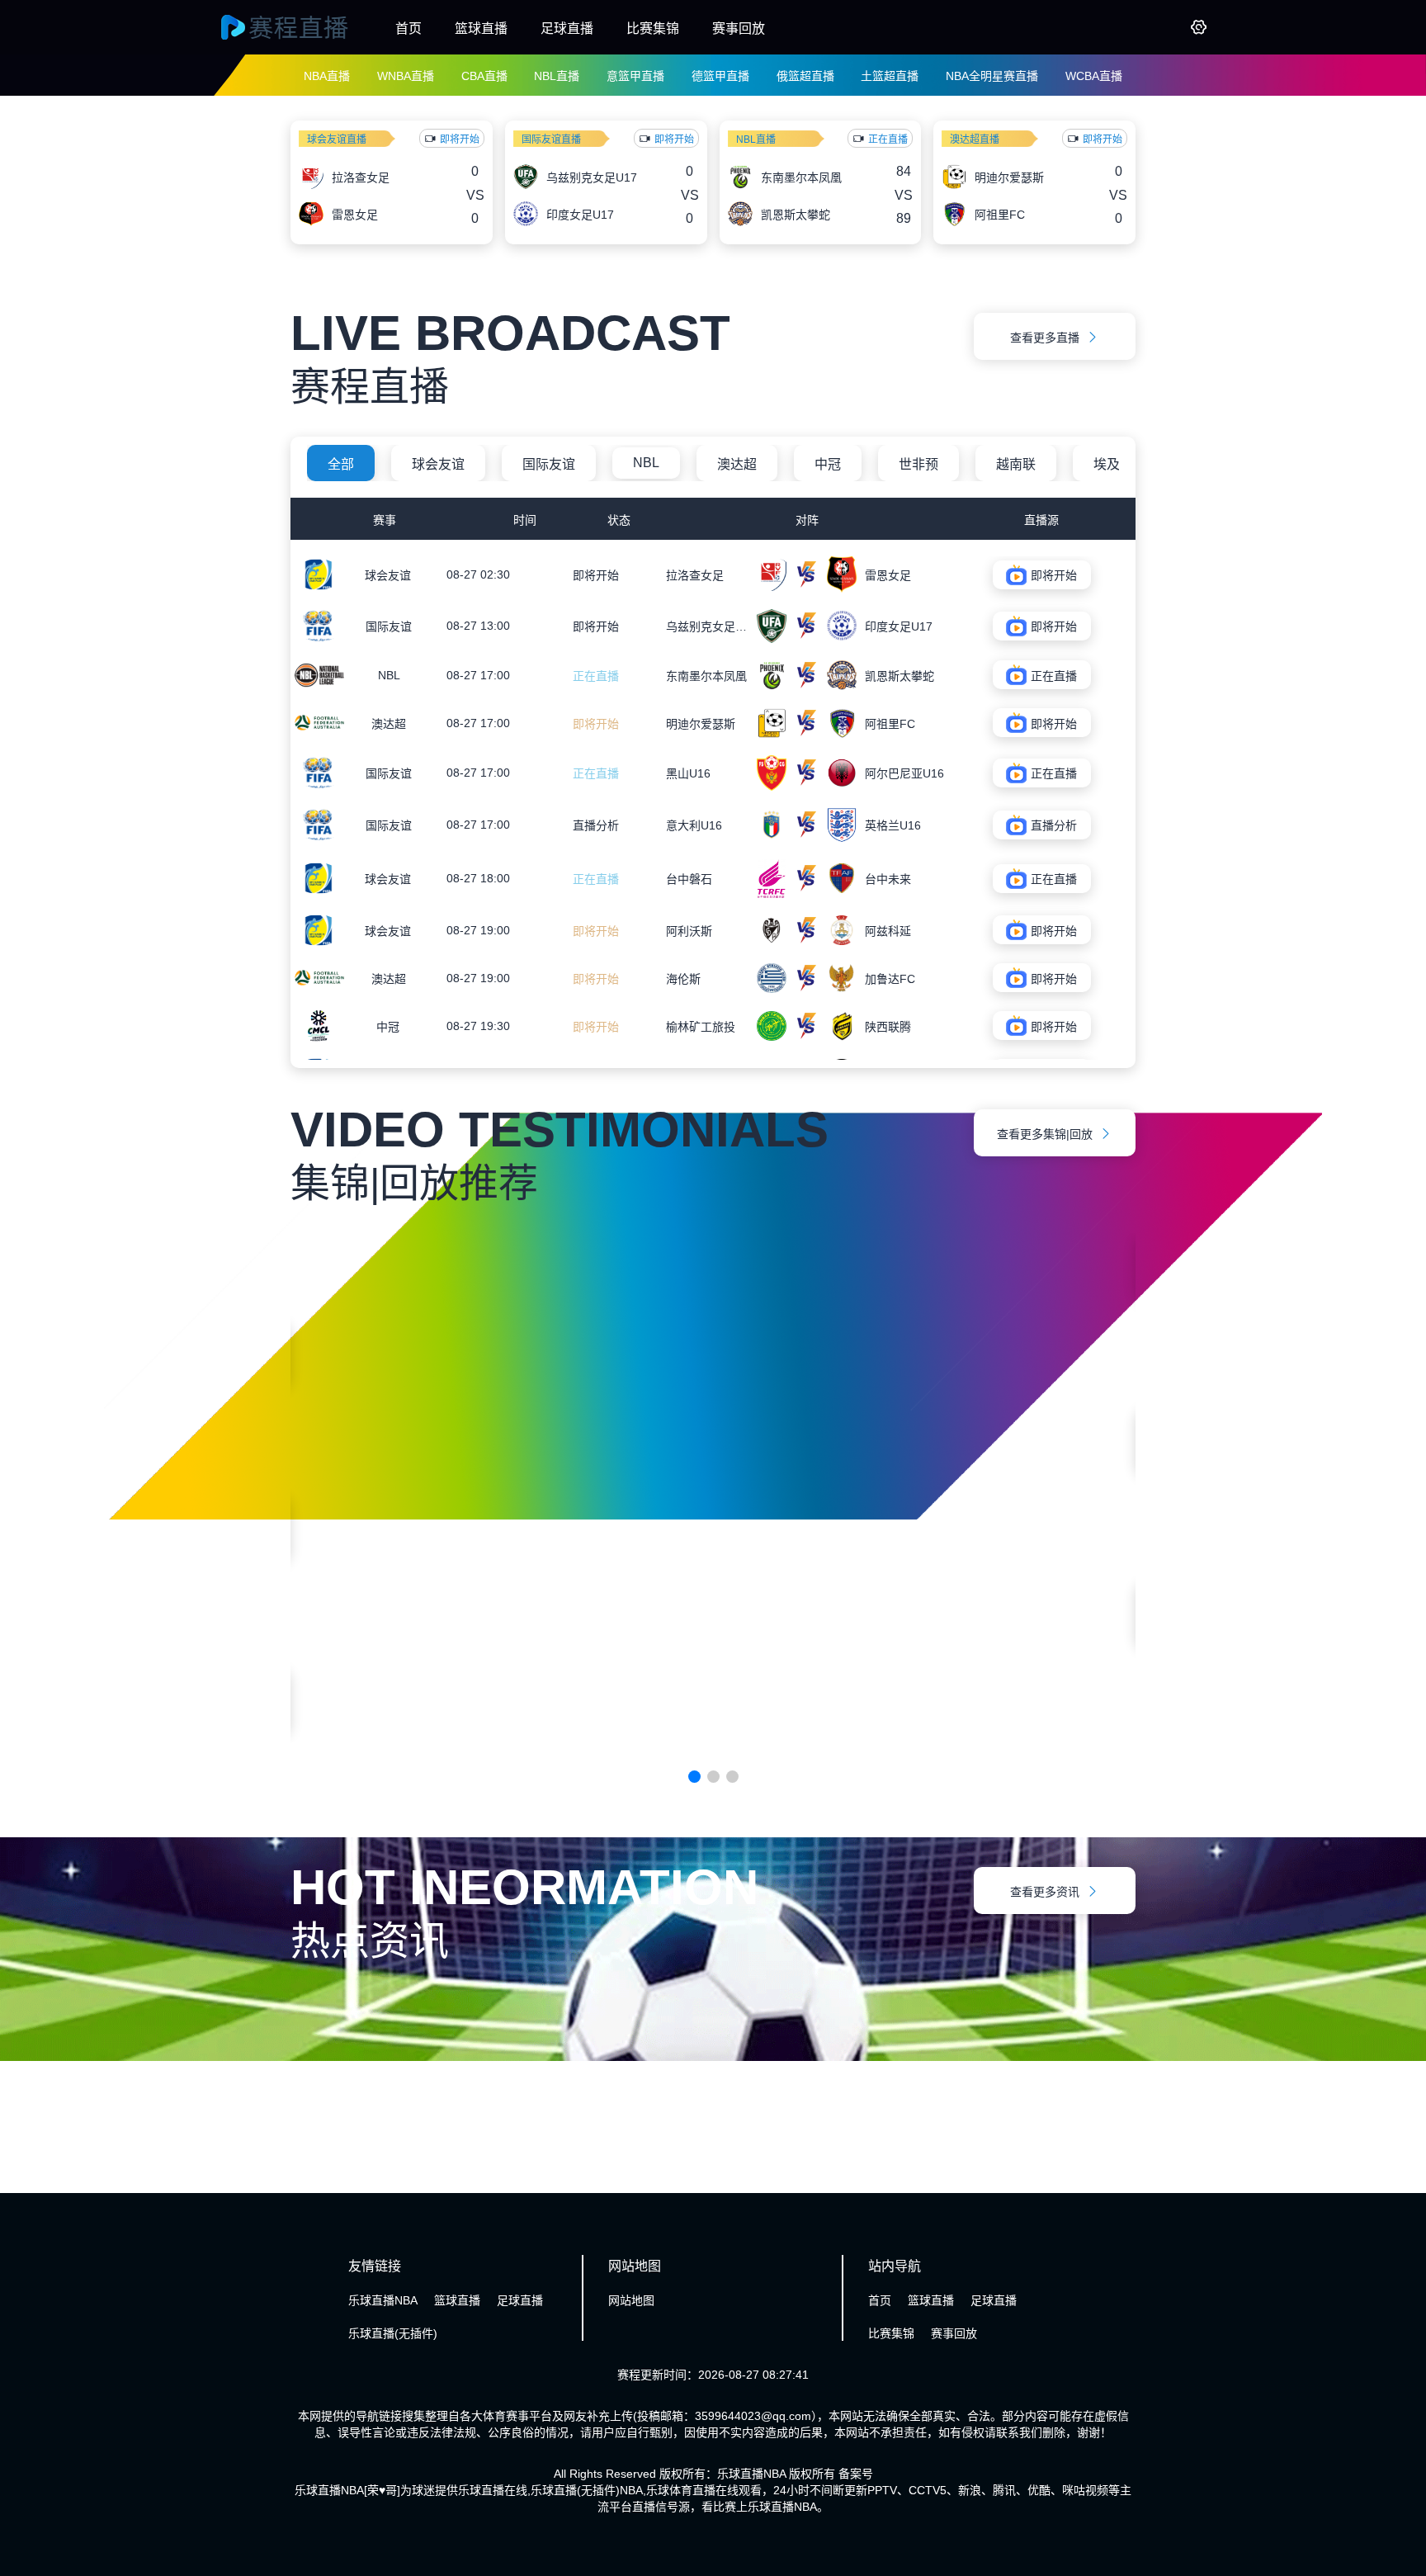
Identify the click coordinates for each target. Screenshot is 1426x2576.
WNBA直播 (406, 76)
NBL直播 (557, 76)
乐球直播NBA (383, 2300)
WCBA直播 (1094, 76)
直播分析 (596, 825)
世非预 (918, 464)
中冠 (828, 464)
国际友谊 (549, 464)
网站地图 (631, 2300)
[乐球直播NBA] (300, 27)
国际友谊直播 (551, 139)
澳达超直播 (975, 139)
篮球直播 (481, 28)
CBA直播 (484, 76)
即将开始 (596, 575)
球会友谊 (438, 464)
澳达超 (737, 464)
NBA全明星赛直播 (992, 76)
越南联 (1016, 464)
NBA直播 (327, 76)
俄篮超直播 (805, 76)
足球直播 (567, 28)
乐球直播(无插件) (393, 2333)
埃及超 (1113, 464)
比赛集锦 (653, 28)
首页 (408, 28)
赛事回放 (739, 28)
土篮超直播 (890, 76)
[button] (694, 1777)
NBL (646, 463)
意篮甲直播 (635, 76)
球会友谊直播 (337, 139)
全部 (341, 464)
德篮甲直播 (720, 76)
